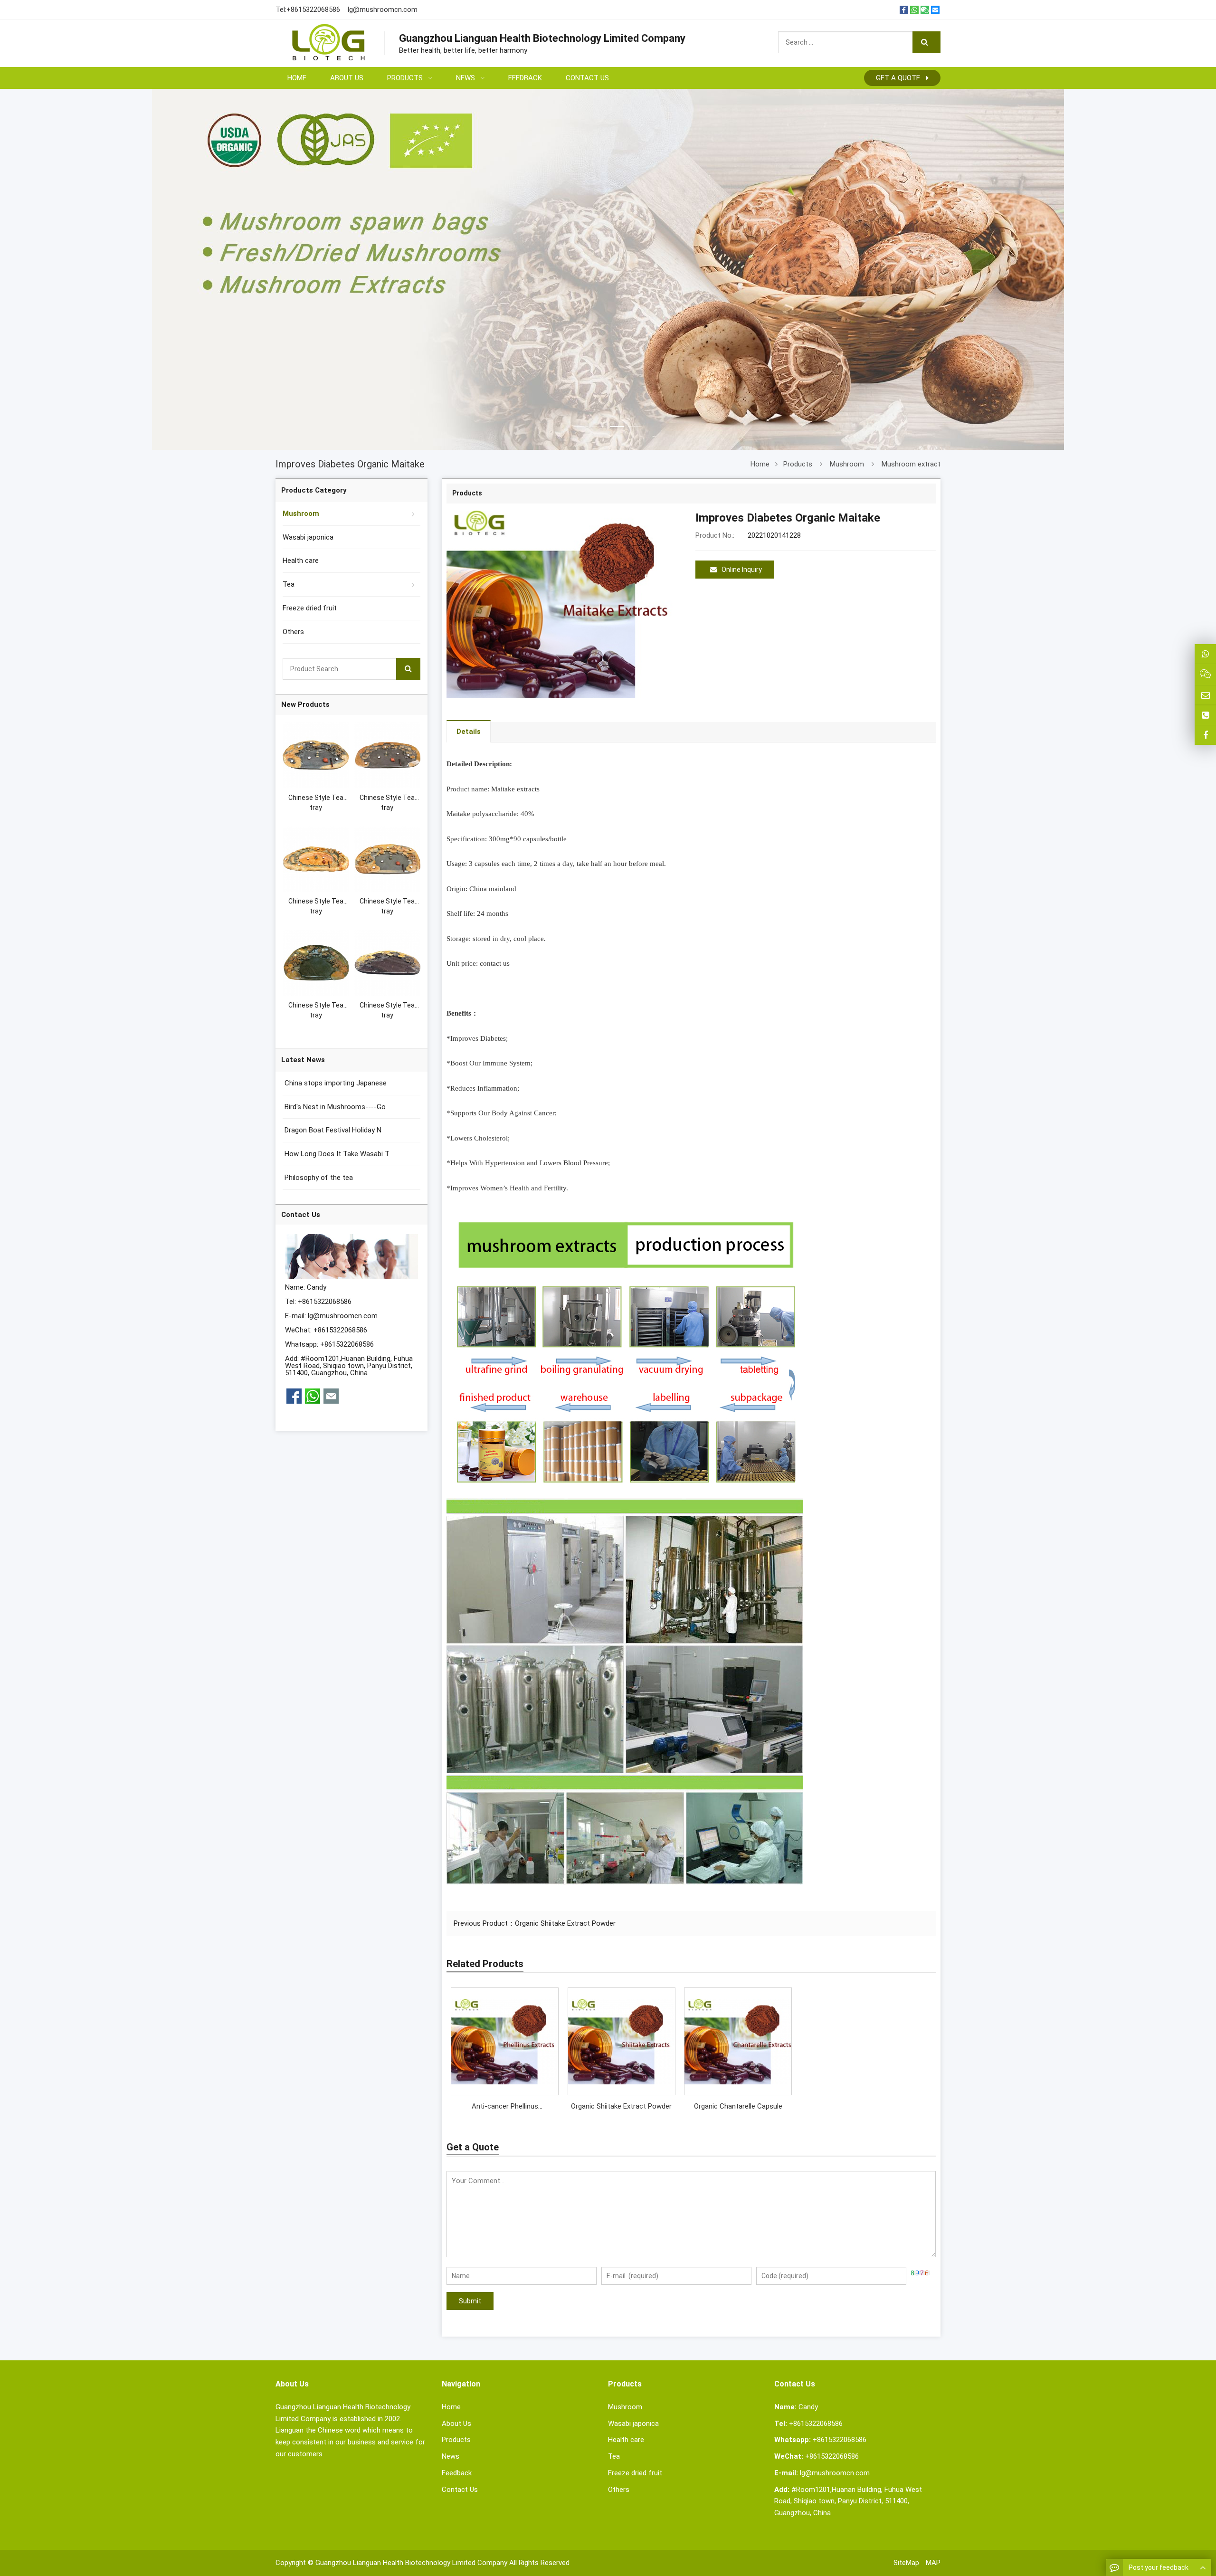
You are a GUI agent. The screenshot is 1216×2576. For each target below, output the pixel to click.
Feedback (457, 2473)
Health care (301, 561)
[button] (581, 415)
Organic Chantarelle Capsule (738, 2106)
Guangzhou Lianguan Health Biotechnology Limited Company (411, 2563)
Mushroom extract (911, 464)
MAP (933, 2563)
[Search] (926, 42)
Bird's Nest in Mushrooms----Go (334, 1107)
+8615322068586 (313, 10)
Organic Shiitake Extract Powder (565, 1923)
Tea (289, 584)
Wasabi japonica (308, 537)
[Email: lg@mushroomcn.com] (1205, 695)
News (451, 2456)
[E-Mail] (935, 10)
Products (798, 464)
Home (451, 2407)
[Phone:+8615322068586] (1205, 715)
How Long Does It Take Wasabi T (336, 1154)
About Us (456, 2424)
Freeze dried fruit (310, 608)
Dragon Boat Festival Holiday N (332, 1130)
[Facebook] (904, 10)
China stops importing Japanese (335, 1083)
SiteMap (906, 2563)
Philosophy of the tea (318, 1178)
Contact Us (460, 2490)
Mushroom (847, 464)
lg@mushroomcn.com (383, 10)
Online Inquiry (742, 570)
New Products (305, 704)
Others (293, 632)
